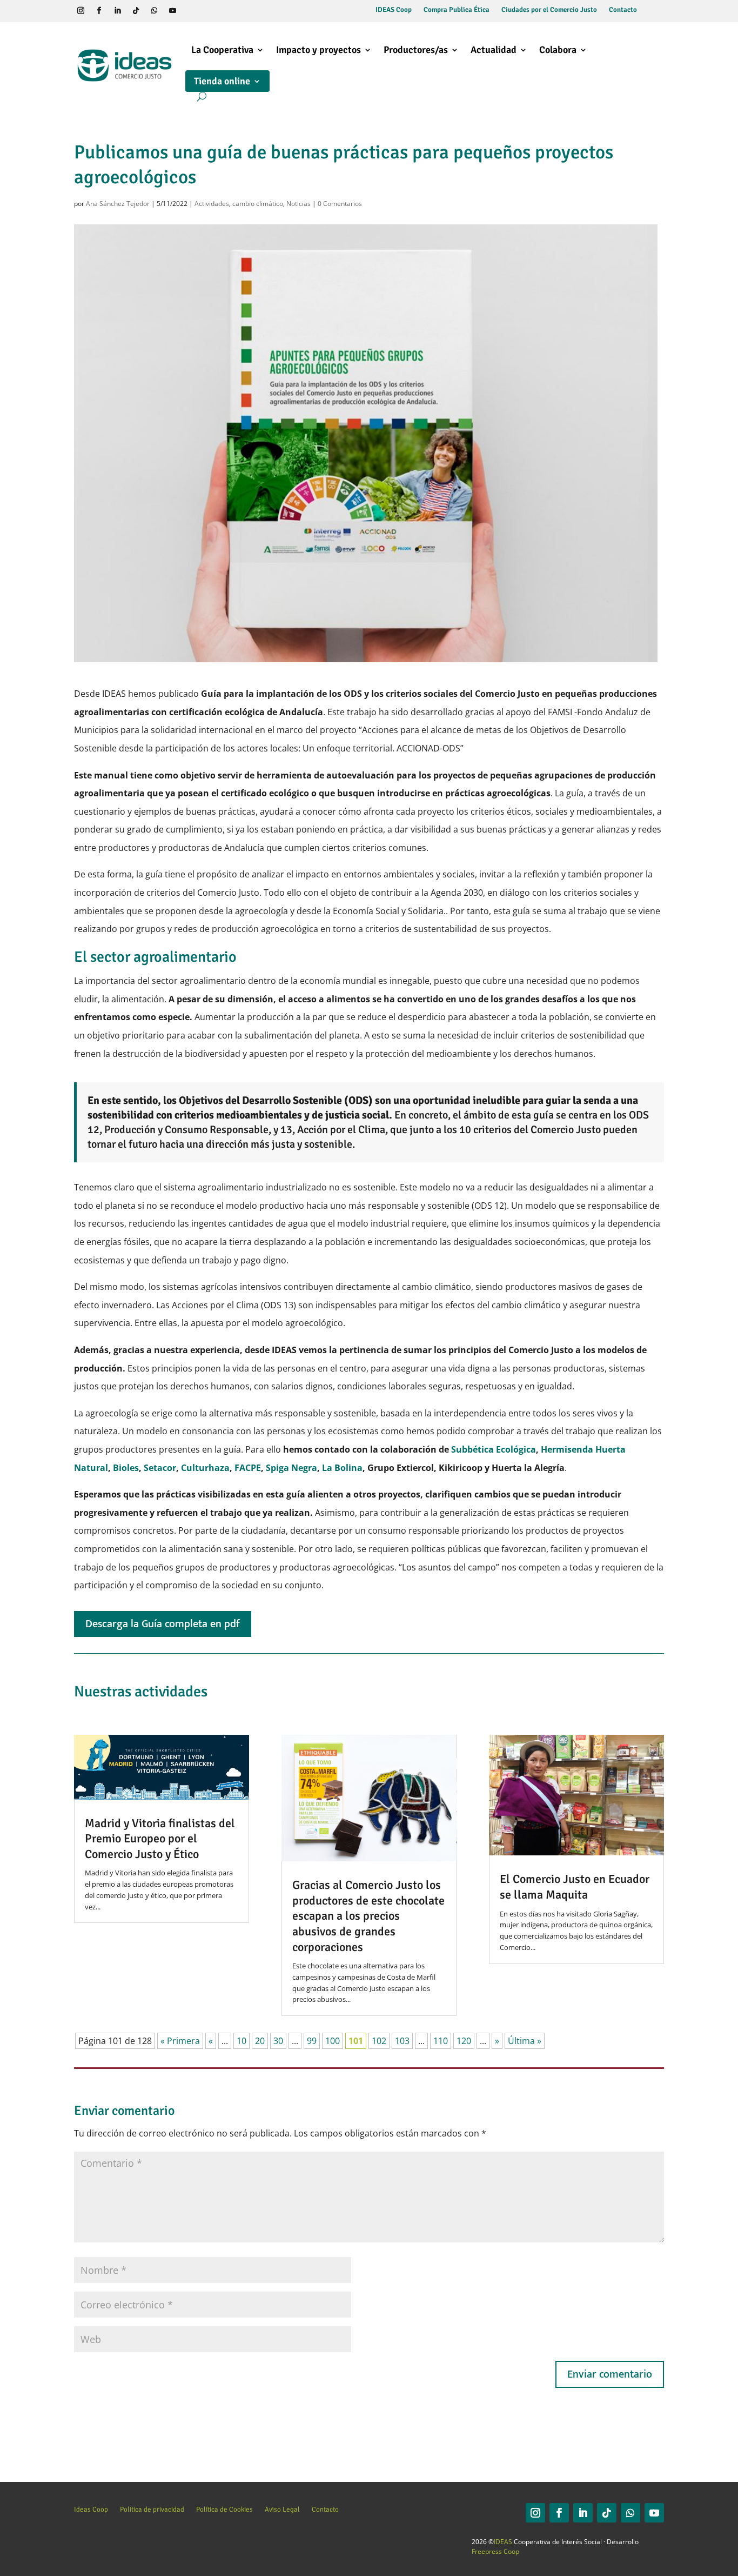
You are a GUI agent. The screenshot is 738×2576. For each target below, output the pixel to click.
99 (312, 2041)
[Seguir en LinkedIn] (118, 11)
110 (441, 2041)
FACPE (248, 1468)
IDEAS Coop (394, 10)
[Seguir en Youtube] (173, 11)
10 (241, 2041)
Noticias (298, 204)
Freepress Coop (495, 2551)
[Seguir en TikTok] (136, 11)
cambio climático (258, 204)
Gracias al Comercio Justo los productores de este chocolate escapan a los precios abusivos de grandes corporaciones (368, 1916)
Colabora (558, 50)
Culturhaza (205, 1468)
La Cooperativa (222, 50)
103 (402, 2041)
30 (278, 2041)
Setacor (160, 1468)
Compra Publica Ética (457, 10)
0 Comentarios (340, 204)
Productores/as (416, 50)
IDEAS (503, 2542)
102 (379, 2041)
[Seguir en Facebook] (99, 11)
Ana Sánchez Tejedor (118, 204)
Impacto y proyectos (318, 50)
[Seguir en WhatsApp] (155, 11)
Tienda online (222, 81)
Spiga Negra (291, 1468)
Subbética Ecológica (492, 1449)
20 (260, 2041)
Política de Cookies (224, 2509)
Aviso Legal (282, 2509)
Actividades (212, 204)
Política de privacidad (152, 2509)
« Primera (180, 2041)
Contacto (623, 10)
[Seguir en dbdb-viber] (191, 11)
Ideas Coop (91, 2509)
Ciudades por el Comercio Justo (549, 10)
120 (464, 2041)
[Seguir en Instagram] (81, 11)
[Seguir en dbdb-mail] (210, 11)
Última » (525, 2041)
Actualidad (494, 50)
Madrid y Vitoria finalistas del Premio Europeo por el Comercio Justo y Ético (160, 1839)
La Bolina (342, 1468)
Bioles (126, 1468)
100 (333, 2041)
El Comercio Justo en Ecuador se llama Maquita (575, 1887)
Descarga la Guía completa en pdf (163, 1624)
